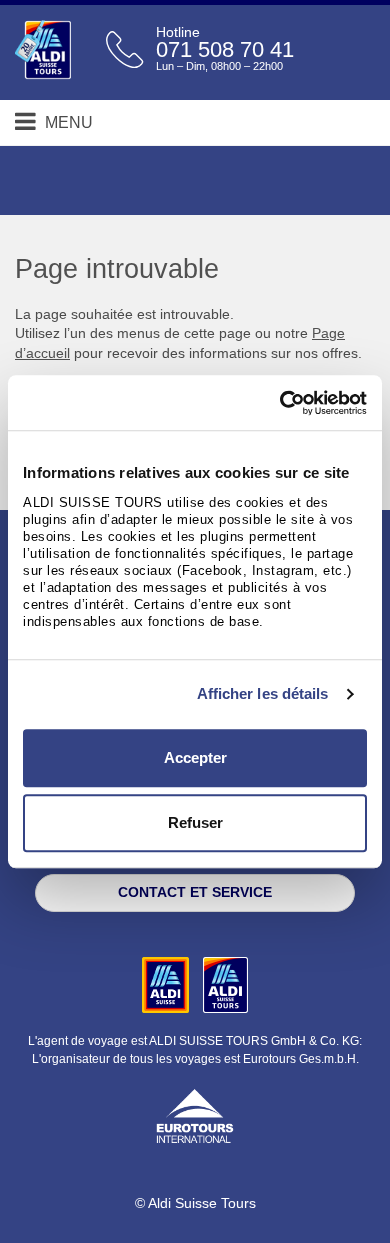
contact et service (195, 892)
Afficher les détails (263, 693)
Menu (67, 122)
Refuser (195, 822)
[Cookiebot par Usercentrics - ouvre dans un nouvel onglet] (280, 403)
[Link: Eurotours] (195, 1114)
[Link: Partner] (167, 984)
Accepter (195, 757)
